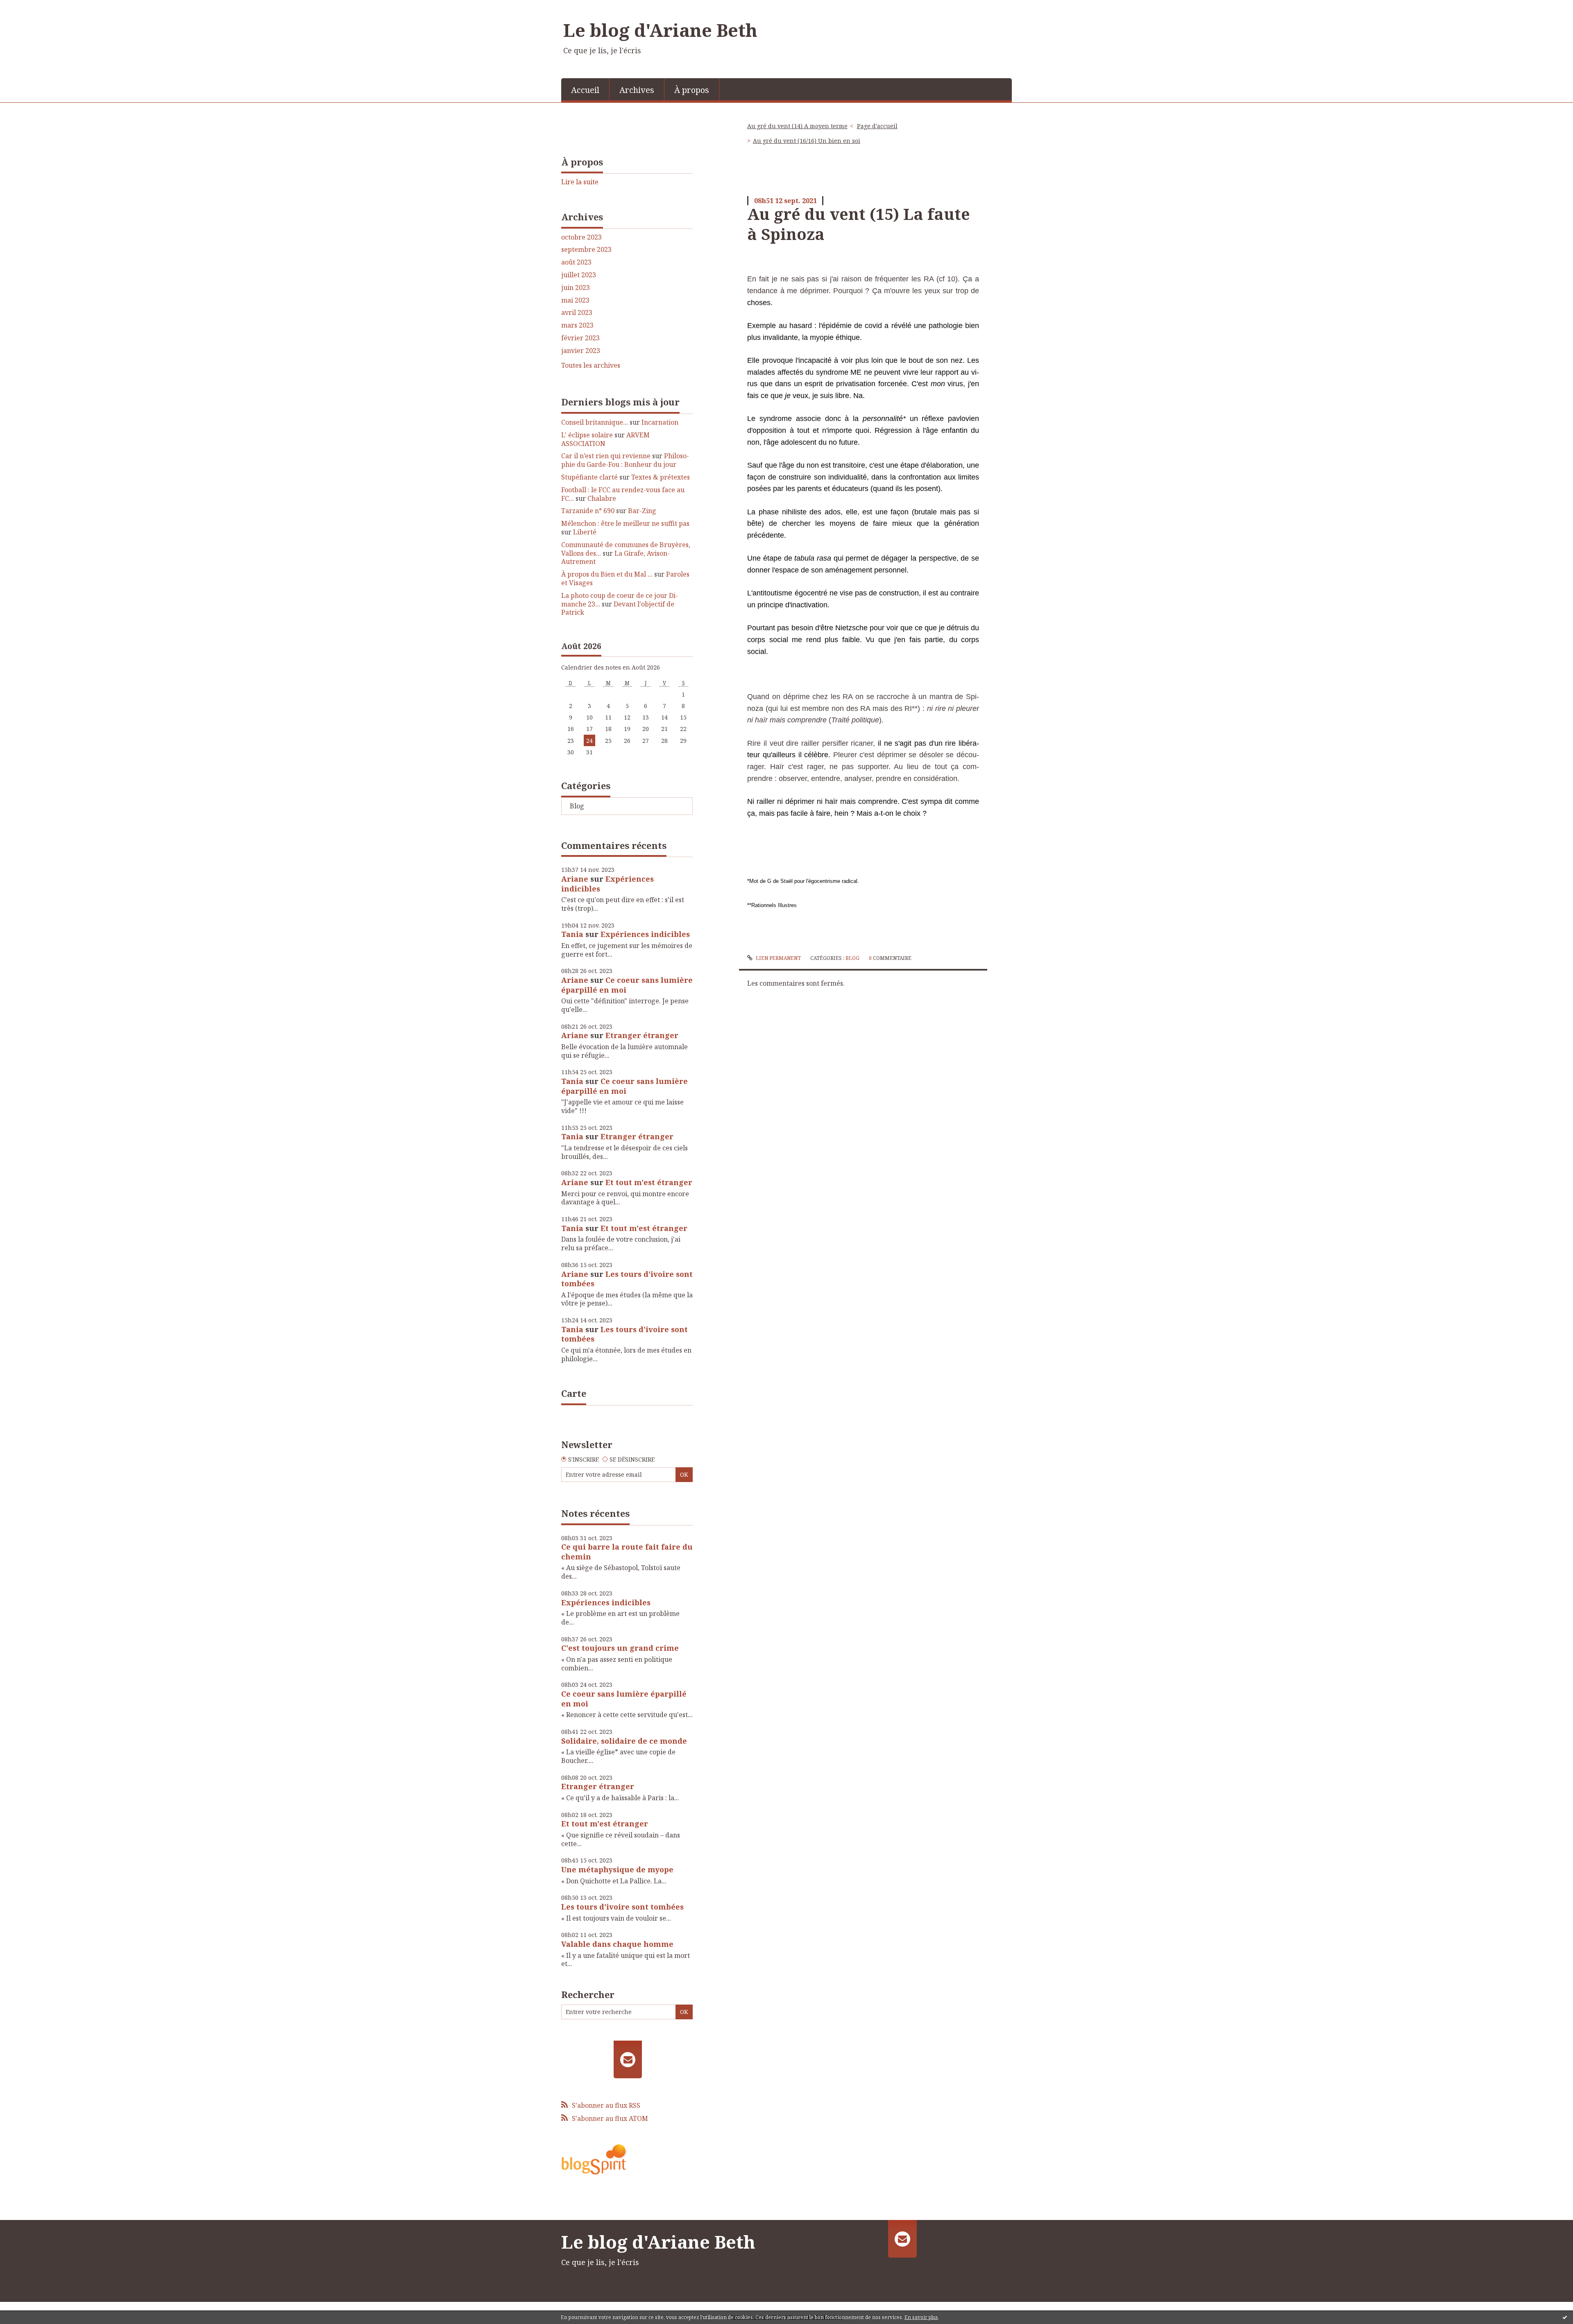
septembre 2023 (586, 250)
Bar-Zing (642, 511)
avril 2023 (577, 313)
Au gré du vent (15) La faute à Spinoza (859, 224)
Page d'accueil (877, 126)
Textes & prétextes (661, 477)
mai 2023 (575, 300)
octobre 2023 (581, 237)
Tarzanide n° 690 (588, 511)
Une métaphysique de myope (617, 1869)
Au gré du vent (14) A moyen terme (797, 126)
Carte (574, 1393)
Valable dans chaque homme (617, 1944)
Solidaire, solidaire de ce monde (624, 1741)
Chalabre (602, 498)
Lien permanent (777, 958)
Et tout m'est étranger (649, 1182)
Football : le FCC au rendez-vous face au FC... (623, 494)
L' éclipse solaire (587, 435)
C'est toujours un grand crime (620, 1648)
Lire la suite (580, 182)
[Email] (628, 2059)
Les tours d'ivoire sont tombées (627, 1279)
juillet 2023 (579, 275)
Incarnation (660, 422)
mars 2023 (577, 325)
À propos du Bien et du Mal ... (607, 574)
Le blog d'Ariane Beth (660, 30)
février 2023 (580, 338)
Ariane (575, 879)
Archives (637, 90)
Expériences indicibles (607, 884)
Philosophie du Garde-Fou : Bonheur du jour (625, 460)
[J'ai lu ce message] (1565, 2317)
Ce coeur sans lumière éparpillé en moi (627, 985)
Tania (572, 934)
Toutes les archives (591, 365)
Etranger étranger (642, 1035)
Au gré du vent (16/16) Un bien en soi (807, 141)
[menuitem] (585, 89)
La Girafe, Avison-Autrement (615, 558)
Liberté (585, 532)
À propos (692, 90)
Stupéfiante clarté (589, 477)
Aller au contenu (30, 7)
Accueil (585, 90)
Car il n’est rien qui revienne (606, 456)
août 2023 (576, 262)
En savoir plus (921, 2317)
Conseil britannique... (595, 422)
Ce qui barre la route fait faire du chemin (627, 1551)
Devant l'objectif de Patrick (618, 608)
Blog (577, 806)
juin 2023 (576, 288)
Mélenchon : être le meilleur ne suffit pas (625, 523)
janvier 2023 (581, 351)
